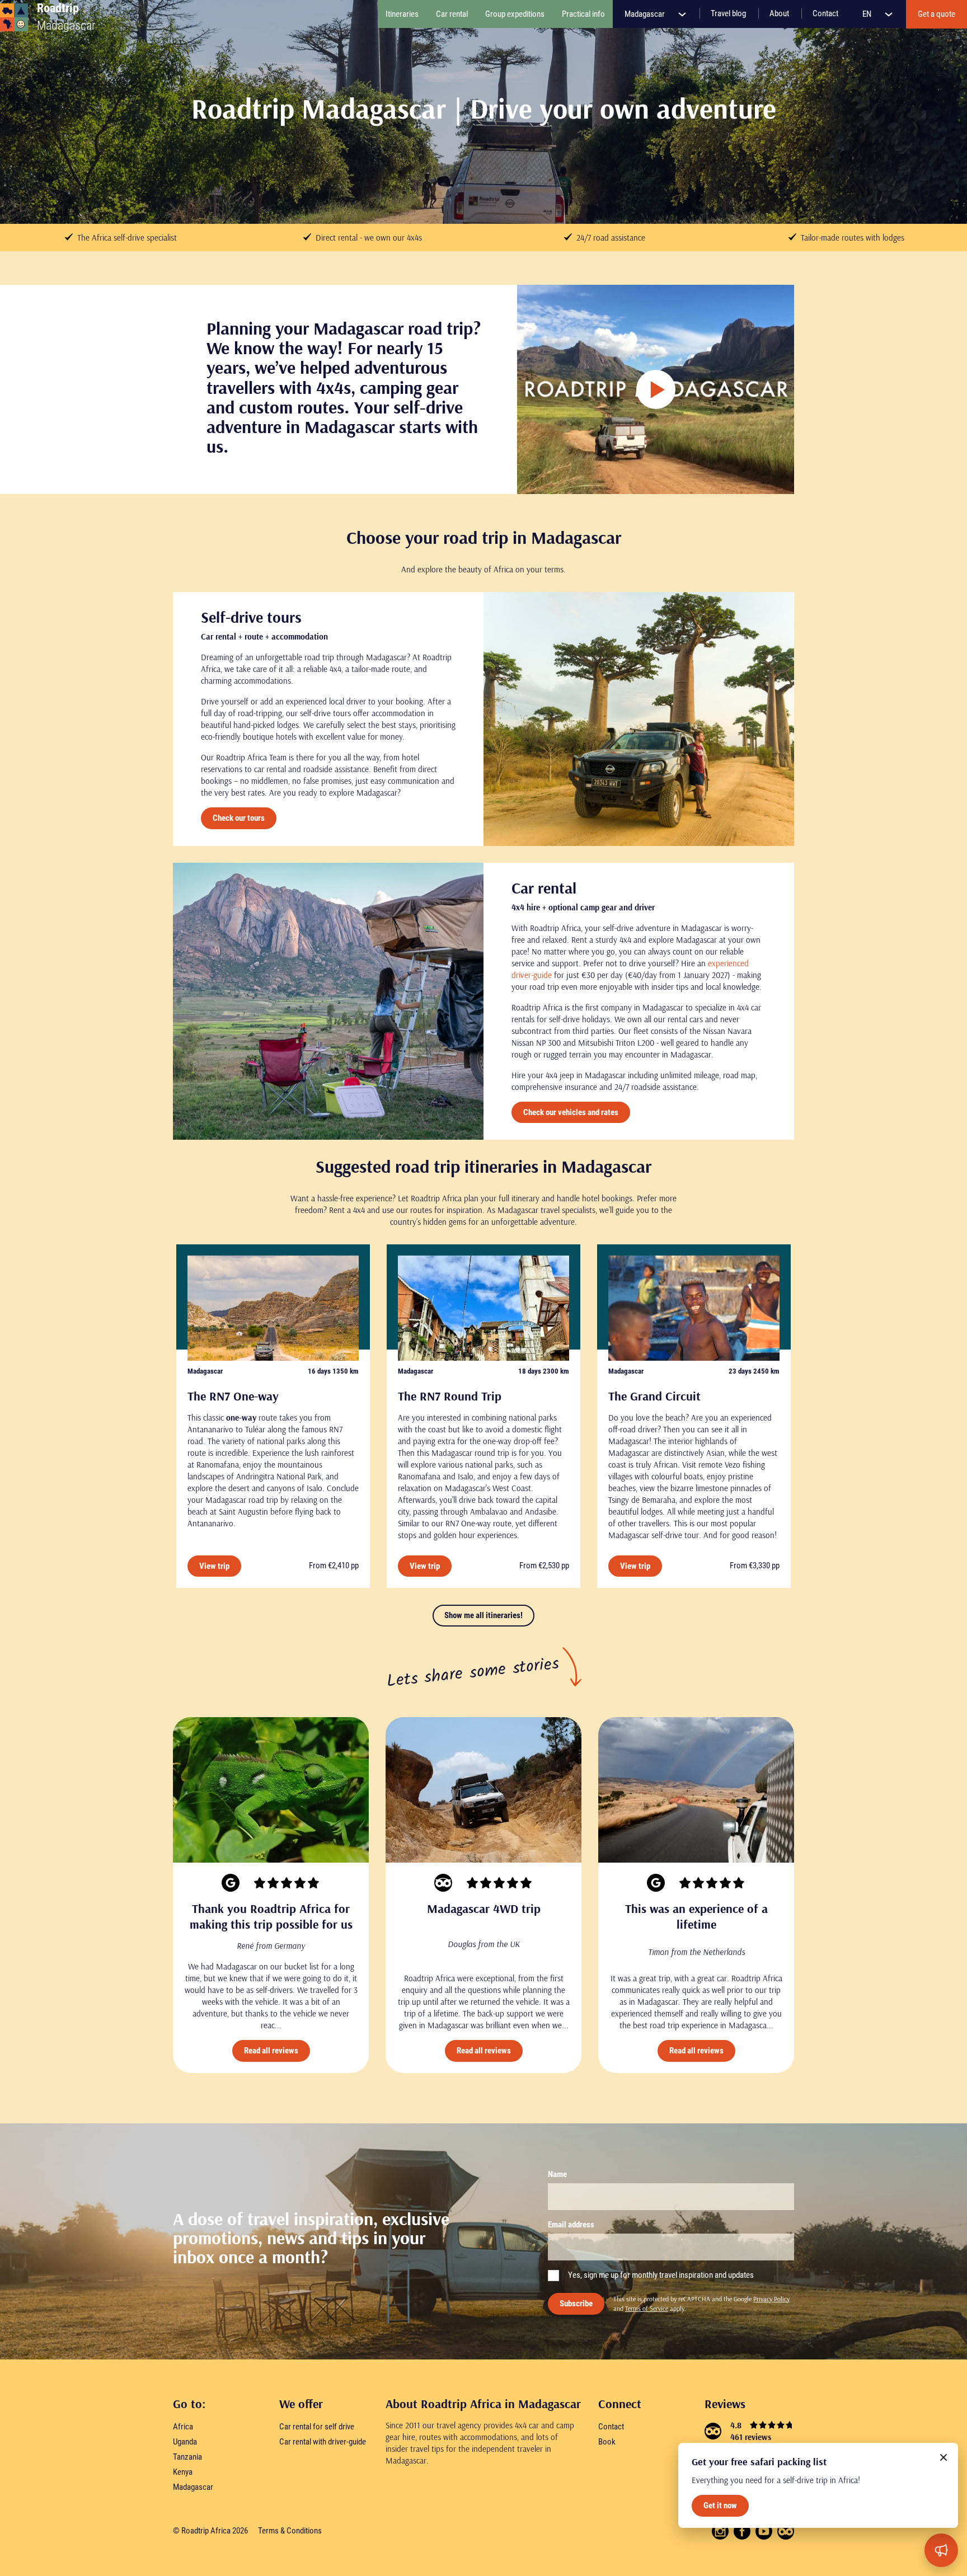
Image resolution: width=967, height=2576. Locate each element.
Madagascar (646, 14)
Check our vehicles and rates (571, 1112)
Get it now (720, 2506)
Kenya (183, 2472)
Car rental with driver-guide (323, 2442)
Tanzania (187, 2457)
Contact (611, 2427)
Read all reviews (271, 2051)
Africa (183, 2427)
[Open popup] (941, 2550)
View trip (214, 1566)
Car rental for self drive (317, 2427)
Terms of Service (647, 2308)
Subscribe (576, 2304)
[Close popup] (943, 2457)
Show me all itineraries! (483, 1615)
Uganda (185, 2442)
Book (607, 2442)
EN (868, 14)
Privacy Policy (771, 2299)
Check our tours (239, 818)
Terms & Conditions (290, 2531)
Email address (571, 2225)
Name (557, 2174)
